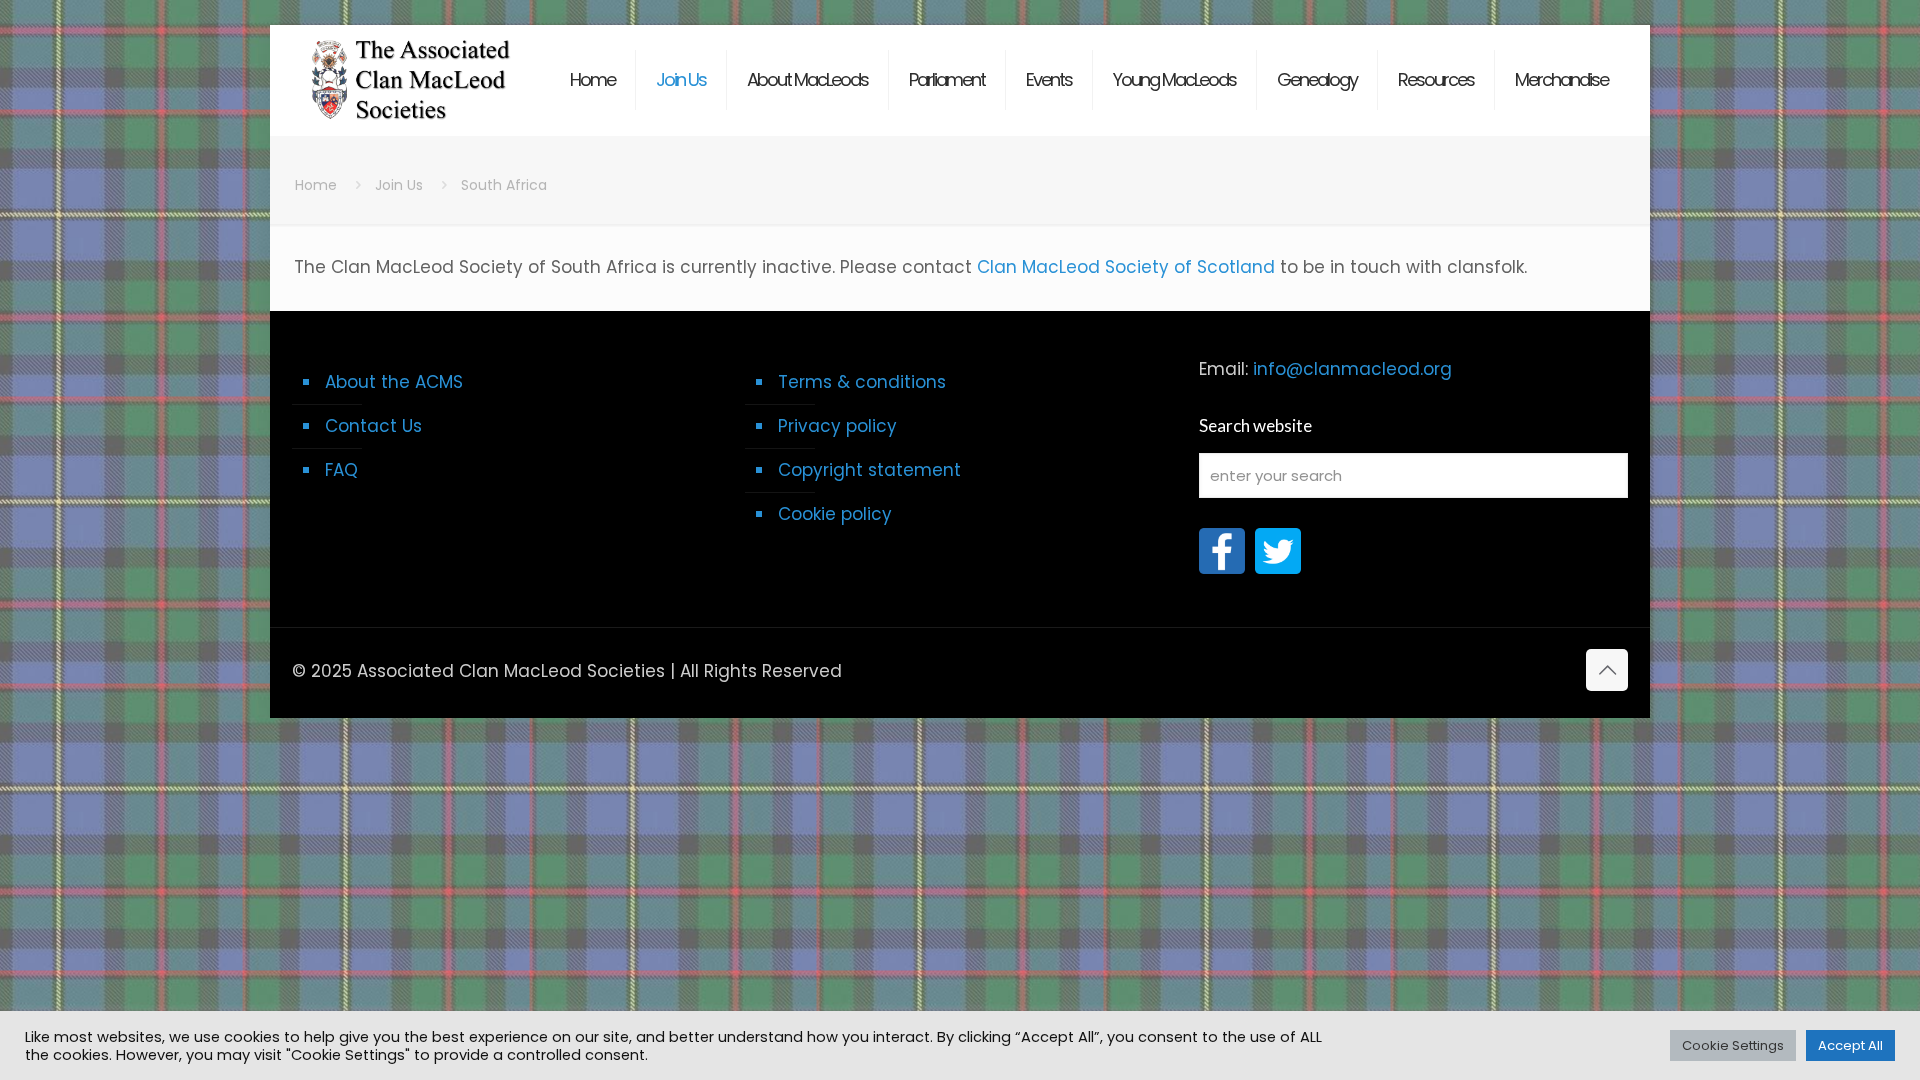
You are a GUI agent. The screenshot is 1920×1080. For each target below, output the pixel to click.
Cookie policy (835, 514)
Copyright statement (869, 470)
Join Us (399, 185)
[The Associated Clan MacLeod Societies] (411, 70)
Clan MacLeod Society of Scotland (1126, 267)
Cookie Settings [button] (1733, 1045)
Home (316, 185)
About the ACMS (394, 382)
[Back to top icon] (1607, 670)
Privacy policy (837, 426)
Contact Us (373, 426)
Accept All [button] (1850, 1045)
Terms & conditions (862, 382)
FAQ (341, 470)
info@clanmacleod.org (1352, 369)
